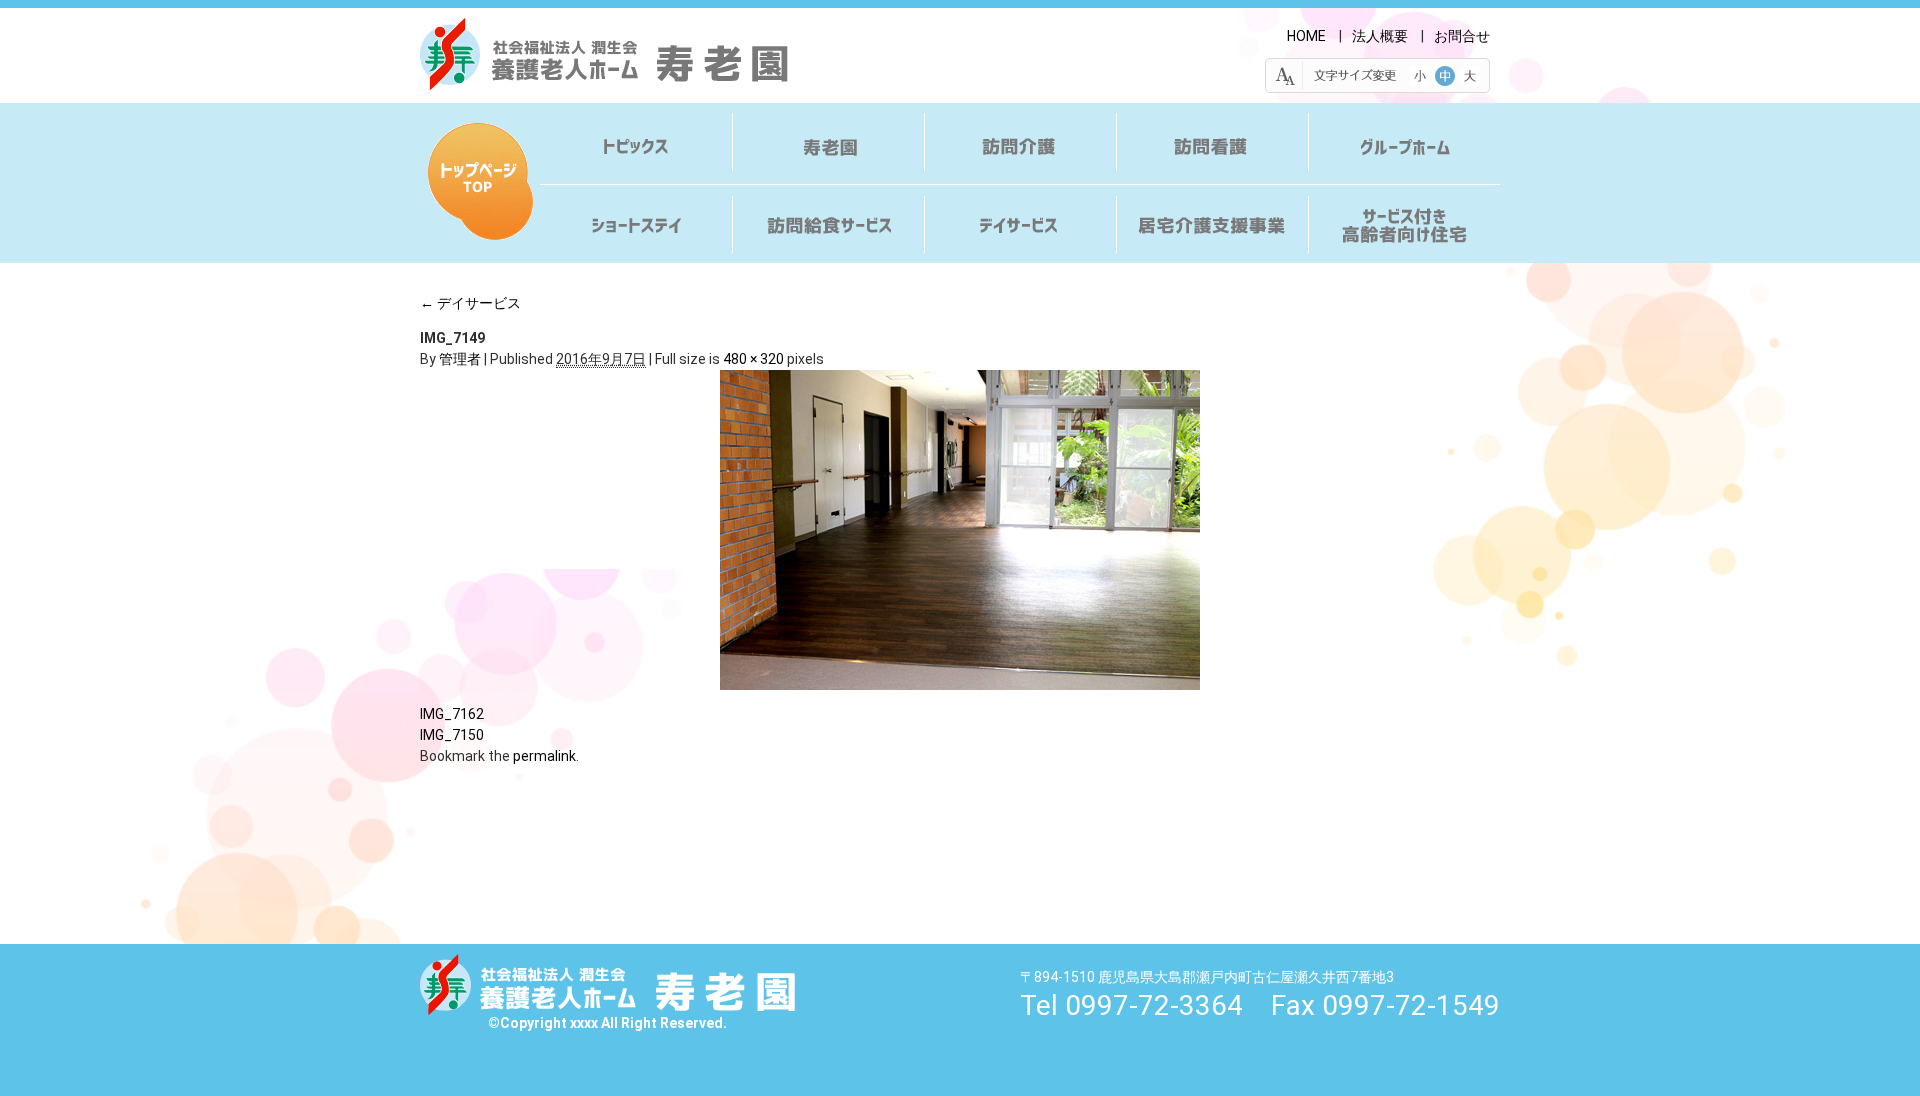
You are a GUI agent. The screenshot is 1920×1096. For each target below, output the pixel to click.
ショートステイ (636, 221)
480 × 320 (753, 359)
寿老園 (828, 149)
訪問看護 (1212, 149)
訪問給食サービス (828, 221)
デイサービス (1020, 221)
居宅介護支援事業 (1212, 221)
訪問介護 (1020, 149)
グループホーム (1404, 149)
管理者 (460, 359)
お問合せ (1462, 36)
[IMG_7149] (960, 530)
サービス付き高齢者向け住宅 (1404, 221)
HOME (1306, 36)
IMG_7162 (452, 714)
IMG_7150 (452, 735)
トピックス (636, 149)
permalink (544, 756)
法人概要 (1380, 36)
